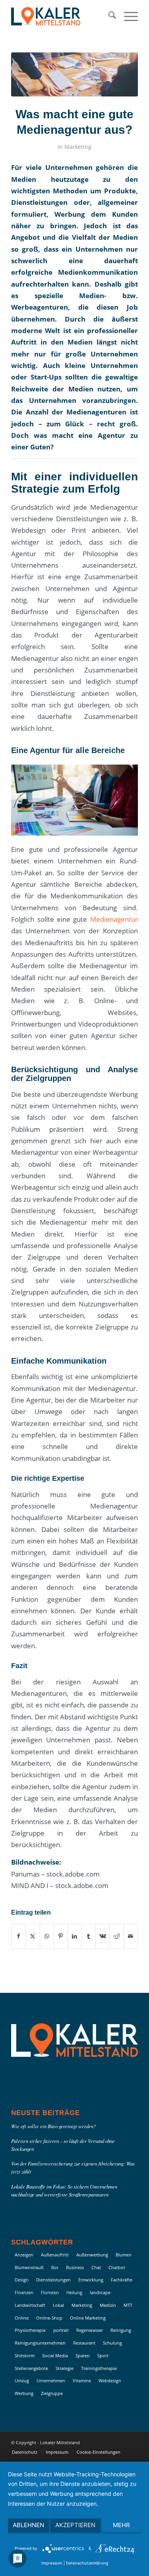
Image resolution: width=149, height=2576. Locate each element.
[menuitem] (108, 16)
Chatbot (117, 2267)
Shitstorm (25, 2355)
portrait (61, 2330)
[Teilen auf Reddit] (116, 1936)
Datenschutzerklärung (87, 2563)
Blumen (124, 2255)
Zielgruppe (52, 2393)
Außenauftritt (55, 2255)
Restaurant (84, 2343)
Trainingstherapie (99, 2368)
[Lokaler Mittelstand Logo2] (62, 16)
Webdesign (110, 2380)
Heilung (74, 2292)
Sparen (83, 2355)
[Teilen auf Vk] (103, 1936)
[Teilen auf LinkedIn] (75, 1936)
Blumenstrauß (29, 2267)
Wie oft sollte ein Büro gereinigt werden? (53, 2126)
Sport (103, 2355)
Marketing (78, 147)
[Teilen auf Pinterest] (61, 1936)
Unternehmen (51, 2380)
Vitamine (82, 2380)
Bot (55, 2267)
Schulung (112, 2343)
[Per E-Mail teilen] (131, 1936)
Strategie (65, 2368)
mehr (121, 2525)
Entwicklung (91, 2280)
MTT (128, 2305)
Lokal (58, 2305)
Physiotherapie (30, 2330)
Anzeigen (24, 2255)
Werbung (24, 2393)
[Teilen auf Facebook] (18, 1936)
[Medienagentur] (74, 74)
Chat (96, 2267)
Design (22, 2280)
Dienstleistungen (53, 2280)
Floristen (50, 2292)
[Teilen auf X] (33, 1936)
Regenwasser (90, 2330)
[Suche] (108, 16)
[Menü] (127, 16)
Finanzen (24, 2292)
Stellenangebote (31, 2368)
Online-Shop (49, 2318)
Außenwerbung (92, 2255)
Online (22, 2318)
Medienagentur (114, 919)
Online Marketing (88, 2318)
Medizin (108, 2305)
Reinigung (121, 2330)
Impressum (52, 2563)
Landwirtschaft (30, 2305)
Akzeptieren (75, 2525)
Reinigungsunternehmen (40, 2343)
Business (75, 2267)
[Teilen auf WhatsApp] (47, 1936)
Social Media (55, 2355)
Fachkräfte (122, 2280)
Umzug (22, 2380)
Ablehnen (28, 2525)
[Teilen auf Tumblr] (89, 1936)
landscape (100, 2292)
